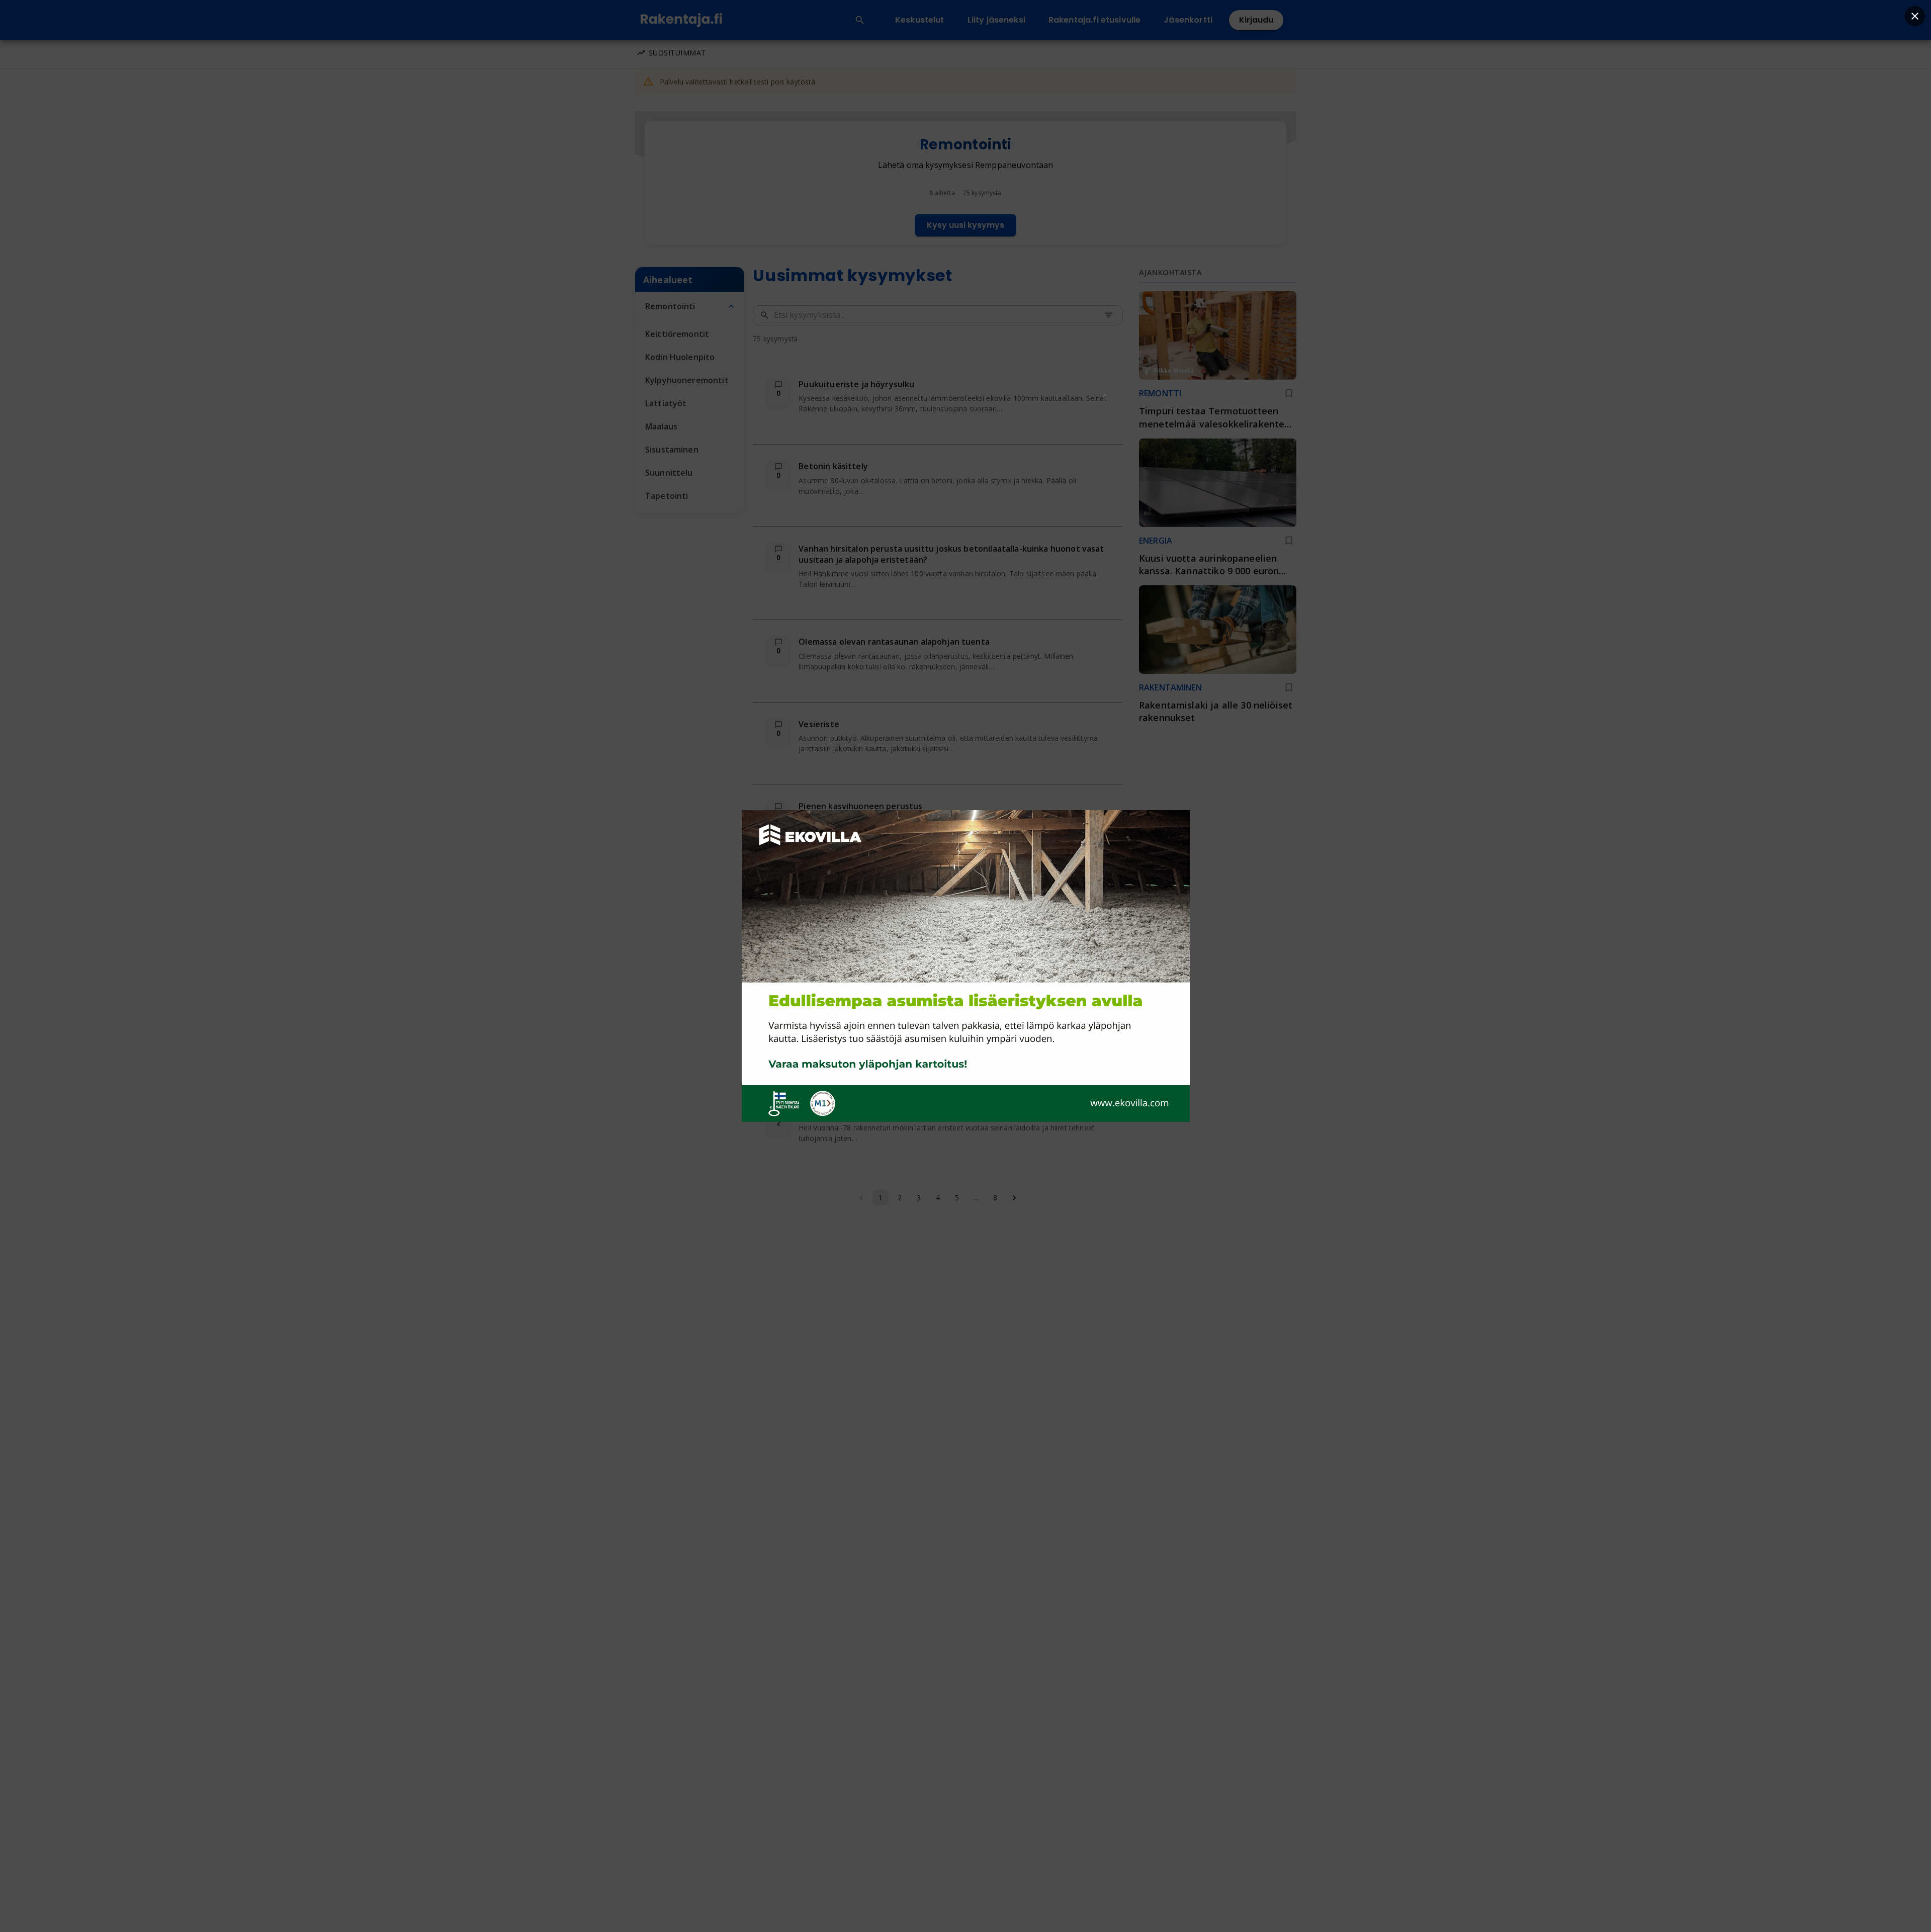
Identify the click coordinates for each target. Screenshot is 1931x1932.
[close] (1915, 16)
